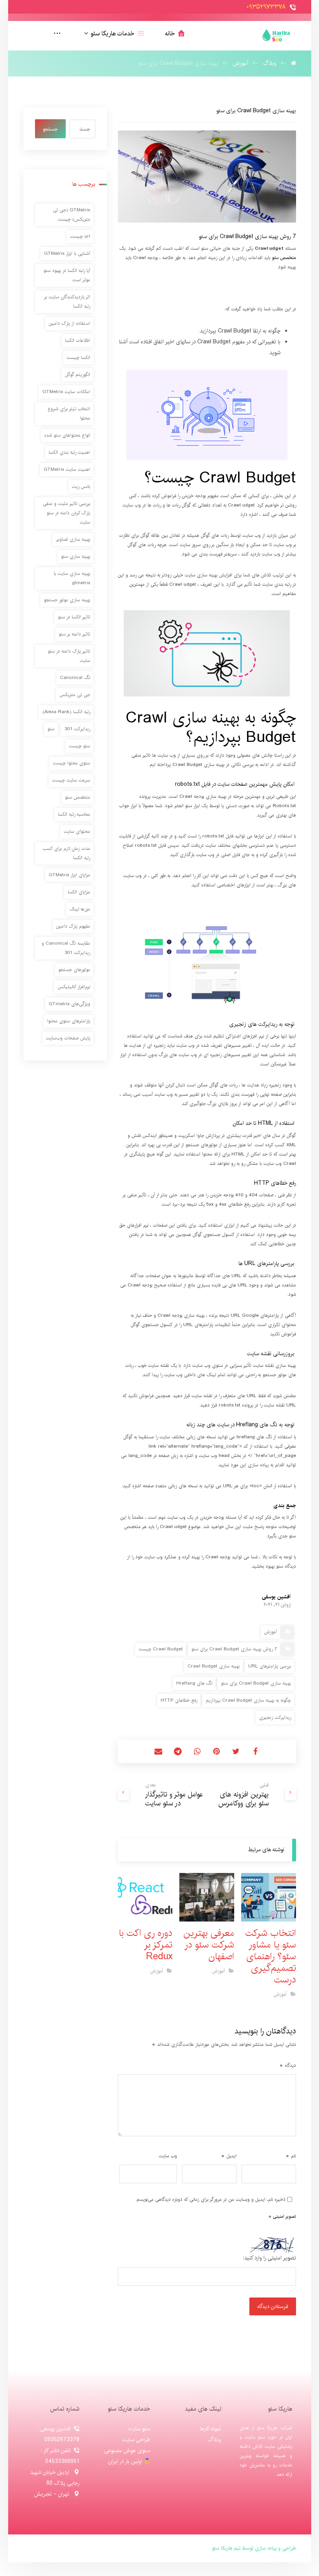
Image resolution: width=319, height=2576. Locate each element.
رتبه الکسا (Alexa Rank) (66, 712)
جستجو (50, 129)
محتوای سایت (77, 831)
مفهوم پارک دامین (73, 926)
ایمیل (229, 2156)
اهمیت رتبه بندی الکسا (69, 452)
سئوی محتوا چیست (72, 763)
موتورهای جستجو (74, 970)
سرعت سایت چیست (71, 780)
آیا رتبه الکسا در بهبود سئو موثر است (67, 275)
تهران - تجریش (52, 2494)
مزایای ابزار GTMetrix (69, 875)
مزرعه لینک (80, 909)
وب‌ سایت (168, 2156)
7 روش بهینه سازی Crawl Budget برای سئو (234, 1649)
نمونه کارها (210, 2429)
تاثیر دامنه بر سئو (74, 634)
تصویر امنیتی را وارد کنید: (270, 2258)
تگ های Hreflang (194, 1683)
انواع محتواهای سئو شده (67, 435)
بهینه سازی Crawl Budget (214, 1666)
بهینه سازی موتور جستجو (67, 600)
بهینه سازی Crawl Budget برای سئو (256, 1683)
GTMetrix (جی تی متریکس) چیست (72, 215)
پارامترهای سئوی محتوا (69, 1021)
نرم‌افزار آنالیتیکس (74, 987)
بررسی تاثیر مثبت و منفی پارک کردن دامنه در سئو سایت (67, 513)
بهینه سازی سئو (76, 556)
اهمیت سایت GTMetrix (67, 469)
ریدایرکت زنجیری (275, 1717)
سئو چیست (80, 746)
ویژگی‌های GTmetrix (69, 1004)
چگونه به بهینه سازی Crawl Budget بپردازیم (248, 1700)
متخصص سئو (78, 797)
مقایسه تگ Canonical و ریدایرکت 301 (66, 948)
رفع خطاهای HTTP (179, 1700)
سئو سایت (139, 2429)
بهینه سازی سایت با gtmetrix (72, 578)
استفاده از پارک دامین (69, 323)
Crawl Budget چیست (161, 1649)
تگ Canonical (75, 678)
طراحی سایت (136, 2440)
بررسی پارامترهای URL (270, 1666)
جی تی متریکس (75, 695)
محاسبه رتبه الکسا (74, 814)
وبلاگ (214, 2440)
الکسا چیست (78, 358)
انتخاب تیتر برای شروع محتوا (69, 413)
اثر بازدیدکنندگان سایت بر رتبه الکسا (67, 302)
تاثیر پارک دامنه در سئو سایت (69, 656)
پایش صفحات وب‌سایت (68, 1038)
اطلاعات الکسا (78, 340)
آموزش (271, 1632)
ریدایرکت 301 (77, 729)
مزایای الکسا (79, 892)
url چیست (80, 236)
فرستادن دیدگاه (273, 2306)
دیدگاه (288, 2065)
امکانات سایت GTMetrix (66, 392)
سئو (51, 729)
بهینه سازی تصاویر (73, 539)
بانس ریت (81, 486)
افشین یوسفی (276, 1597)
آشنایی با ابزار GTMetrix (67, 253)
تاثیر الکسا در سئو (74, 617)
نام (291, 2156)
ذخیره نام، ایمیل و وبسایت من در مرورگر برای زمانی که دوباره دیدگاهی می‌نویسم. (210, 2199)
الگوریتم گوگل (78, 375)
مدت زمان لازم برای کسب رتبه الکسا (67, 853)
